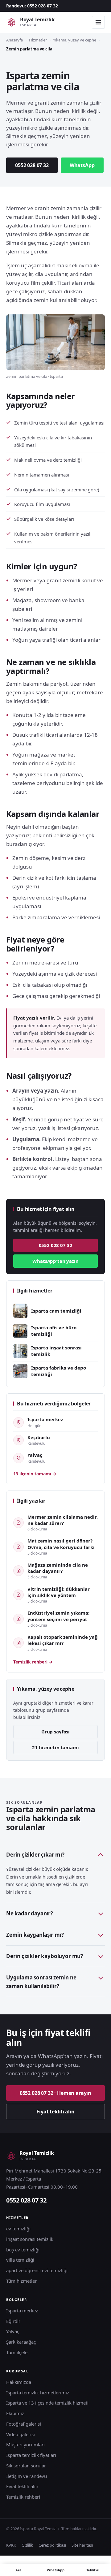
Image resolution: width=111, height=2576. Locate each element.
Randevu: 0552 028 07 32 (32, 6)
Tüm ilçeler (18, 2352)
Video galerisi (21, 2434)
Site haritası (82, 2545)
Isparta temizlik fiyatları (31, 2455)
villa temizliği (20, 2260)
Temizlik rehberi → (33, 1662)
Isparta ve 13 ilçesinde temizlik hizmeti (47, 2403)
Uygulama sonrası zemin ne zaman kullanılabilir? (41, 1982)
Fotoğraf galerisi (24, 2424)
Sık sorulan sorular (26, 2466)
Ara (18, 2570)
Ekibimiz (15, 2413)
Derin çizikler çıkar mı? (35, 1855)
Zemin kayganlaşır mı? (35, 1935)
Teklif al (93, 2570)
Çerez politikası (52, 2545)
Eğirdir (13, 2321)
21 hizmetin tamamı (55, 1747)
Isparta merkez (22, 2311)
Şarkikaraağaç (21, 2342)
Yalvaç (13, 2331)
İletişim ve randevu (27, 2476)
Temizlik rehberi (23, 2497)
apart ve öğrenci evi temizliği (37, 2270)
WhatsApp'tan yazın (55, 1261)
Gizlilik (27, 2545)
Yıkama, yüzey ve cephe (75, 40)
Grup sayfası (55, 1732)
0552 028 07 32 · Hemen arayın (55, 2093)
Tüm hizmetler (21, 2281)
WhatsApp (82, 165)
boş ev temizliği (23, 2250)
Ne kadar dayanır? (30, 1913)
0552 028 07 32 (32, 165)
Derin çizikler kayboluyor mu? (45, 1956)
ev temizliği (18, 2229)
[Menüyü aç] (98, 22)
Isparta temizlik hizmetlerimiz (38, 2393)
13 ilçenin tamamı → (35, 1474)
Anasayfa (14, 40)
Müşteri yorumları (25, 2444)
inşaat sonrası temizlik (30, 2239)
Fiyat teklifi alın (55, 2112)
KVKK (11, 2545)
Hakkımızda (19, 2382)
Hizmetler (38, 40)
